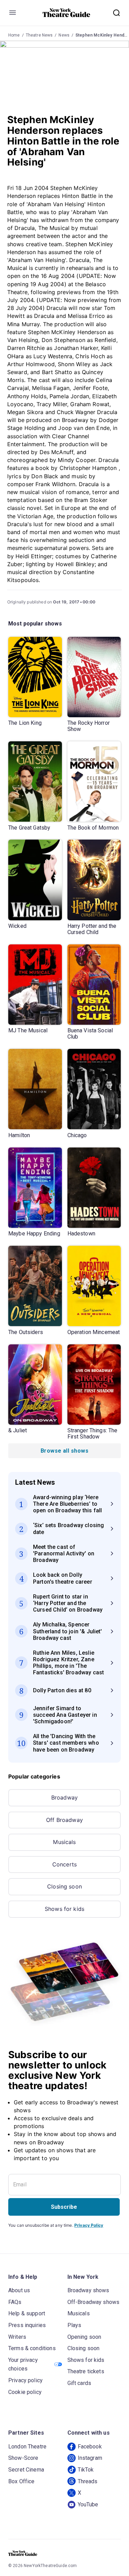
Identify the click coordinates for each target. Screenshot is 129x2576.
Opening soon (84, 2337)
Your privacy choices (23, 2364)
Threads (88, 2481)
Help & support (27, 2313)
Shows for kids (64, 1909)
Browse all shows (64, 1451)
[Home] (66, 13)
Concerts (64, 1864)
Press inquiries (27, 2325)
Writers (17, 2337)
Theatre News (39, 35)
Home (14, 35)
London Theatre (27, 2447)
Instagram (90, 2458)
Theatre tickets (86, 2371)
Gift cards (79, 2383)
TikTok (86, 2470)
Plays (74, 2325)
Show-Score (23, 2458)
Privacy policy (25, 2380)
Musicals (64, 1842)
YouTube (88, 2504)
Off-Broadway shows (94, 2302)
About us (19, 2290)
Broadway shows (88, 2290)
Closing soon (64, 1886)
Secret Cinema (26, 2470)
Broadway (64, 1797)
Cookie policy (25, 2392)
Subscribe (64, 2207)
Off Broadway (64, 1820)
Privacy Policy (89, 2225)
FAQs (15, 2302)
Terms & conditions (32, 2348)
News (64, 35)
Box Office (21, 2481)
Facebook (90, 2447)
